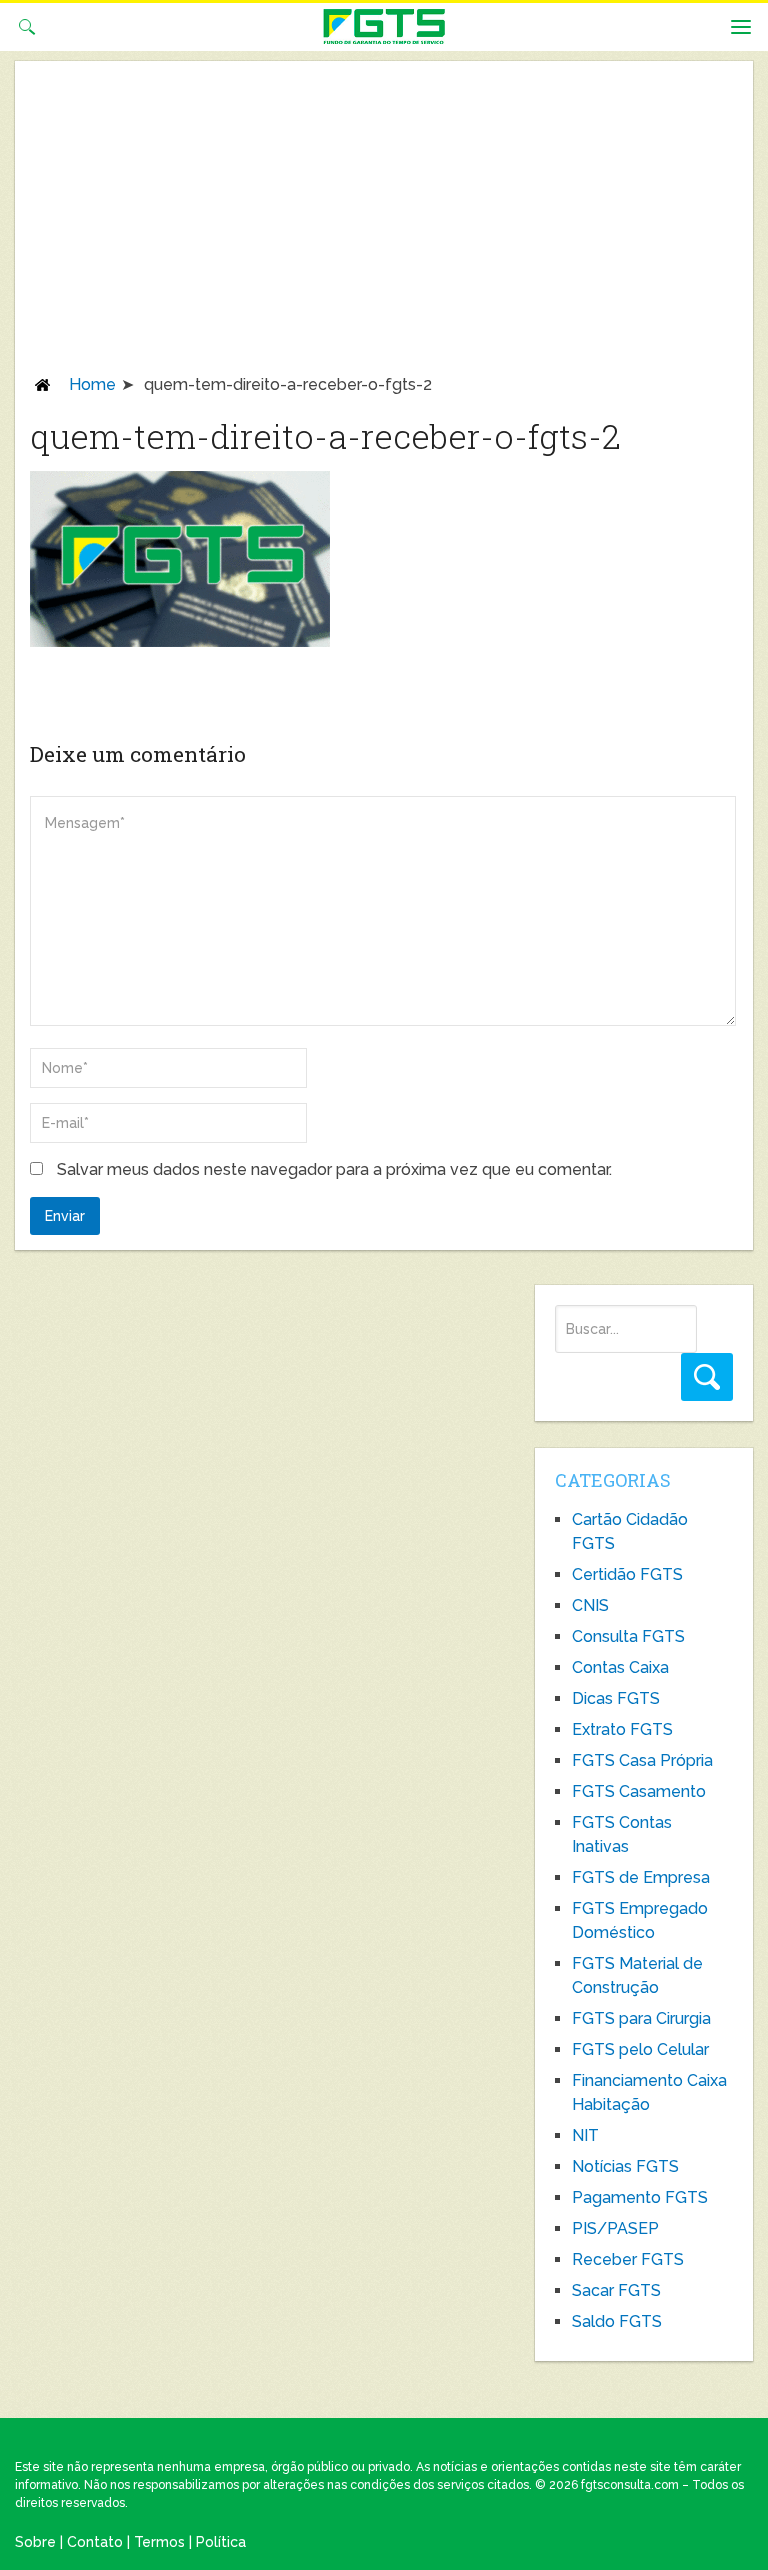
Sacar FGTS (616, 2290)
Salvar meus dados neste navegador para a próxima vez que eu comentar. (334, 1169)
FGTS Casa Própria (642, 1760)
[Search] (707, 1377)
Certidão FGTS (627, 1574)
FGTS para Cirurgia (641, 2018)
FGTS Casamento (639, 1791)
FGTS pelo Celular (640, 2049)
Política (221, 2542)
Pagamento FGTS (640, 2197)
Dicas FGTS (616, 1698)
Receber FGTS (628, 2259)
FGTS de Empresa (641, 1877)
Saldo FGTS (617, 2321)
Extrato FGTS (622, 1729)
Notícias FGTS (625, 2166)
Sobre (35, 2542)
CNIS (590, 1605)
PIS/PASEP (615, 2228)
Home (92, 384)
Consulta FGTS (628, 1636)
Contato (95, 2542)
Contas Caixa (620, 1667)
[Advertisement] (384, 224)
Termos (159, 2542)
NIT (585, 2135)
